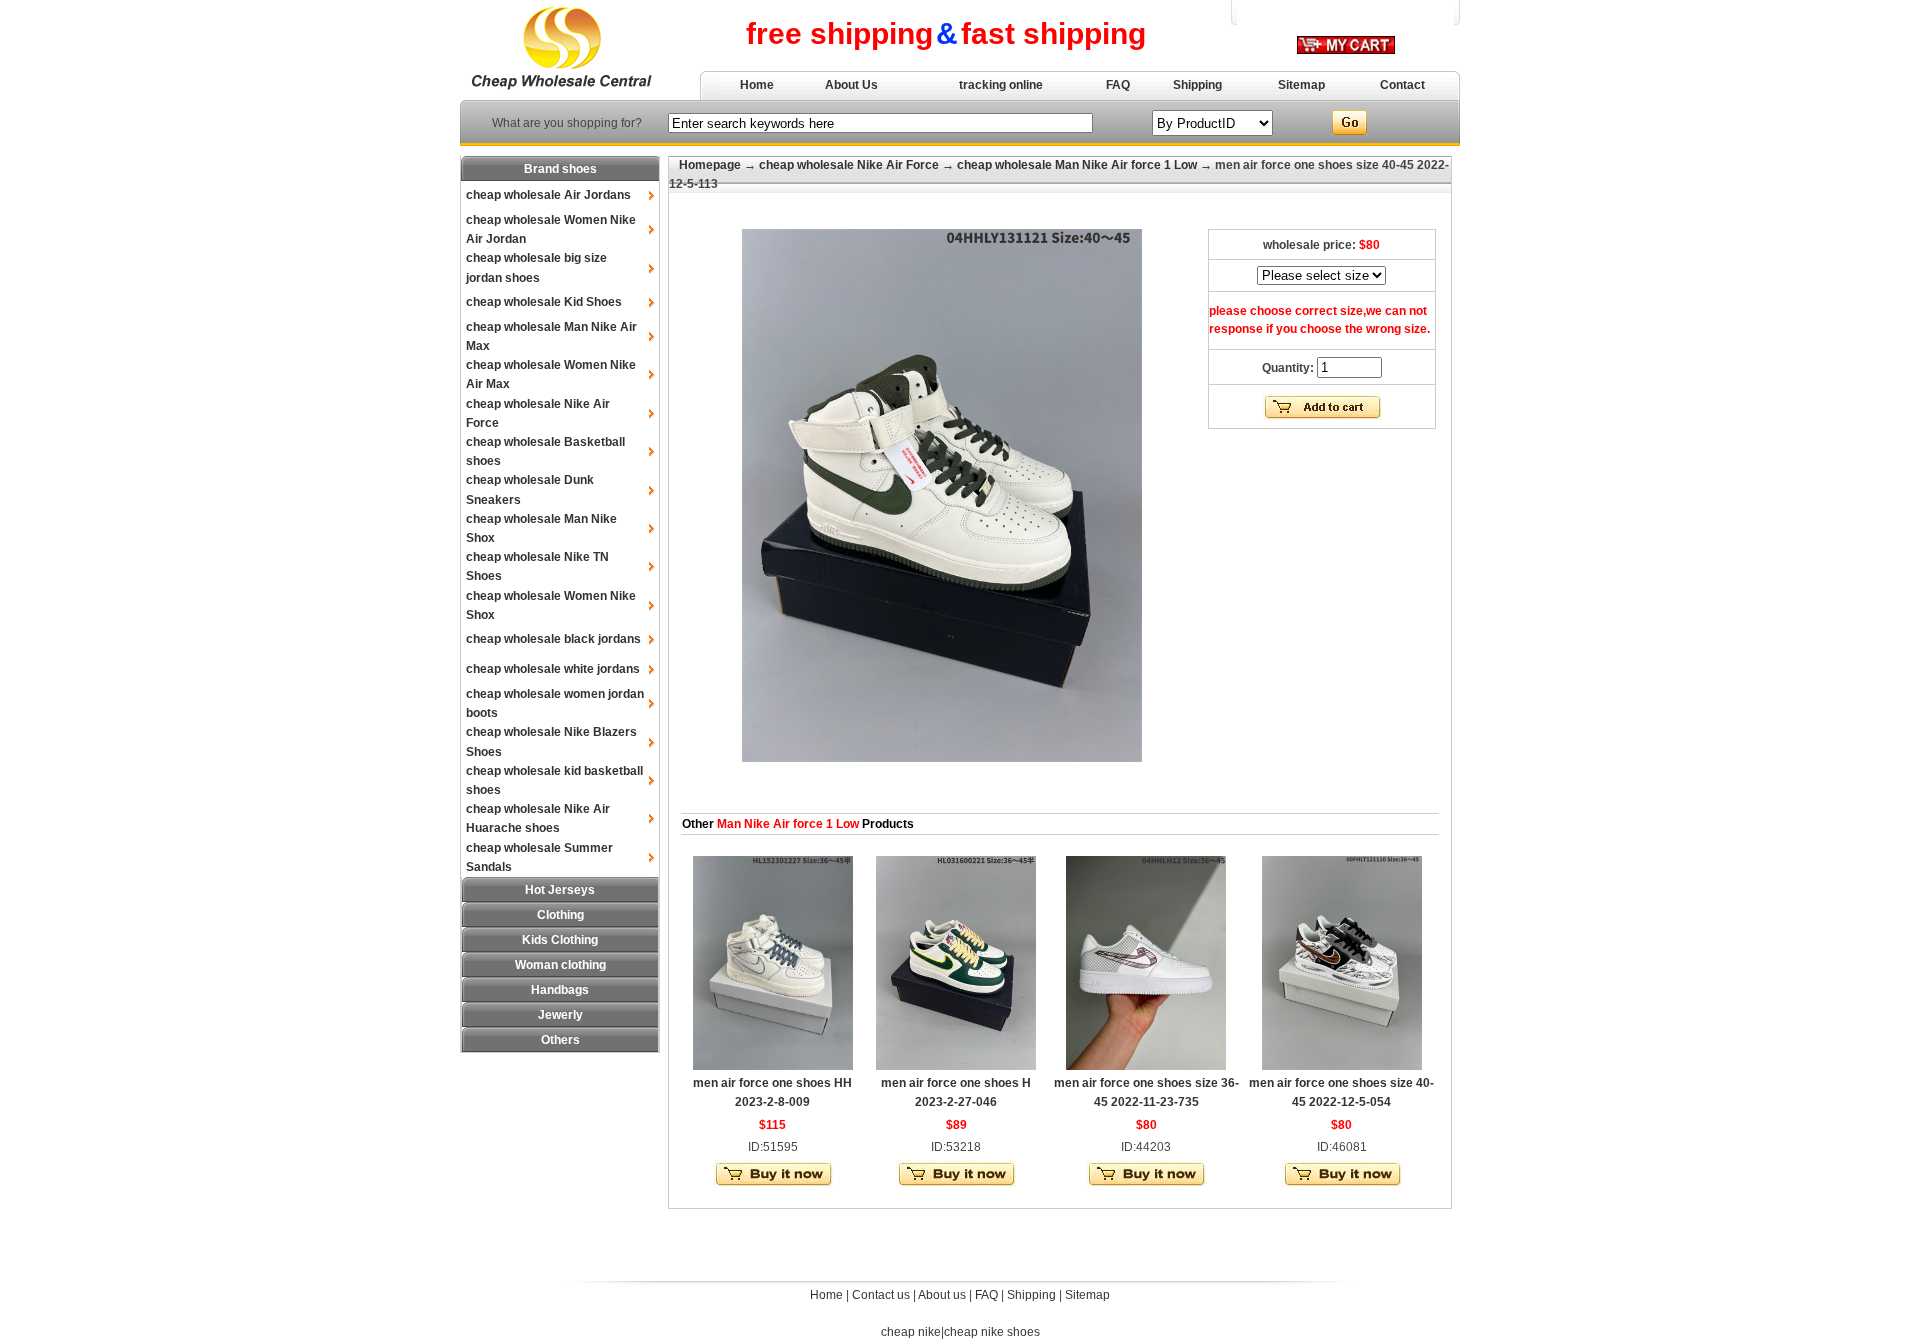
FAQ (1118, 85)
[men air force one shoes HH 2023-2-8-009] (773, 1066)
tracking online (1001, 85)
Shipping (1197, 85)
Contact (1402, 85)
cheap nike (911, 1332)
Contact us (881, 1295)
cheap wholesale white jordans (553, 669)
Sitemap (1301, 85)
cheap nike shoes (992, 1332)
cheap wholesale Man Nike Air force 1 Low (1077, 165)
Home (757, 85)
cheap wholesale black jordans (553, 639)
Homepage (710, 165)
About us (942, 1295)
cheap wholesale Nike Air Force (849, 165)
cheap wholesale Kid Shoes (544, 302)
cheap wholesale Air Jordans (548, 195)
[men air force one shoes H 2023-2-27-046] (956, 1066)
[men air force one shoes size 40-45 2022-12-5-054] (1342, 1066)
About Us (851, 85)
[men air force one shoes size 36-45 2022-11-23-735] (1146, 1066)
